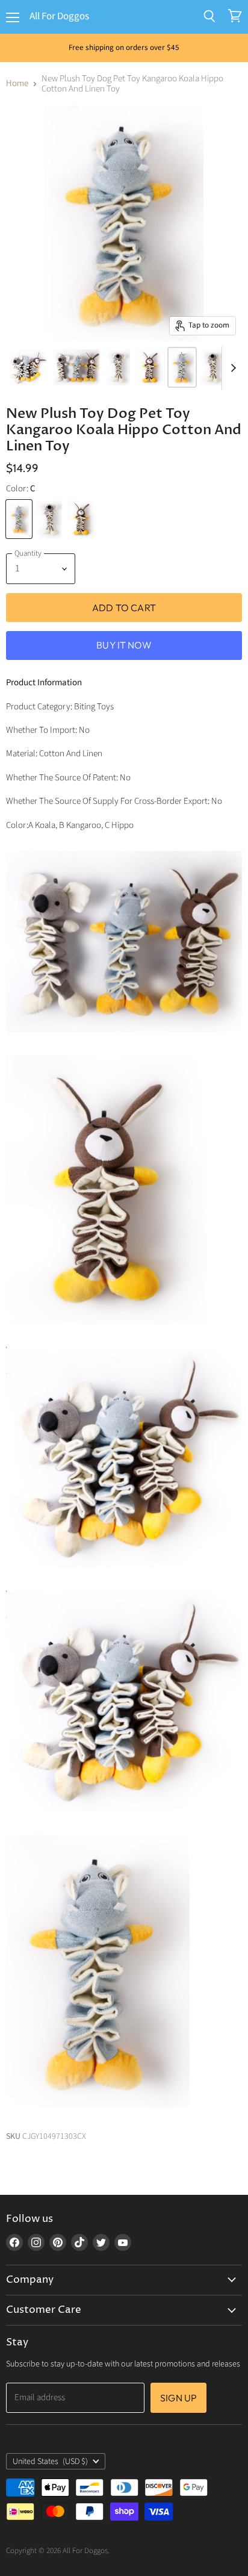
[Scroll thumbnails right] (231, 369)
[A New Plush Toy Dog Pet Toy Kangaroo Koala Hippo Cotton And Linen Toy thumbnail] (150, 367)
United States (50, 2462)
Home (17, 83)
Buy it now (124, 645)
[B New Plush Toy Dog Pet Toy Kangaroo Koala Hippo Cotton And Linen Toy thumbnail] (118, 367)
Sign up (178, 2398)
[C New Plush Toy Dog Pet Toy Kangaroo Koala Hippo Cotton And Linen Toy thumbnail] (182, 367)
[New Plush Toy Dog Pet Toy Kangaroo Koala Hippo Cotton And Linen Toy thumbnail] (27, 367)
